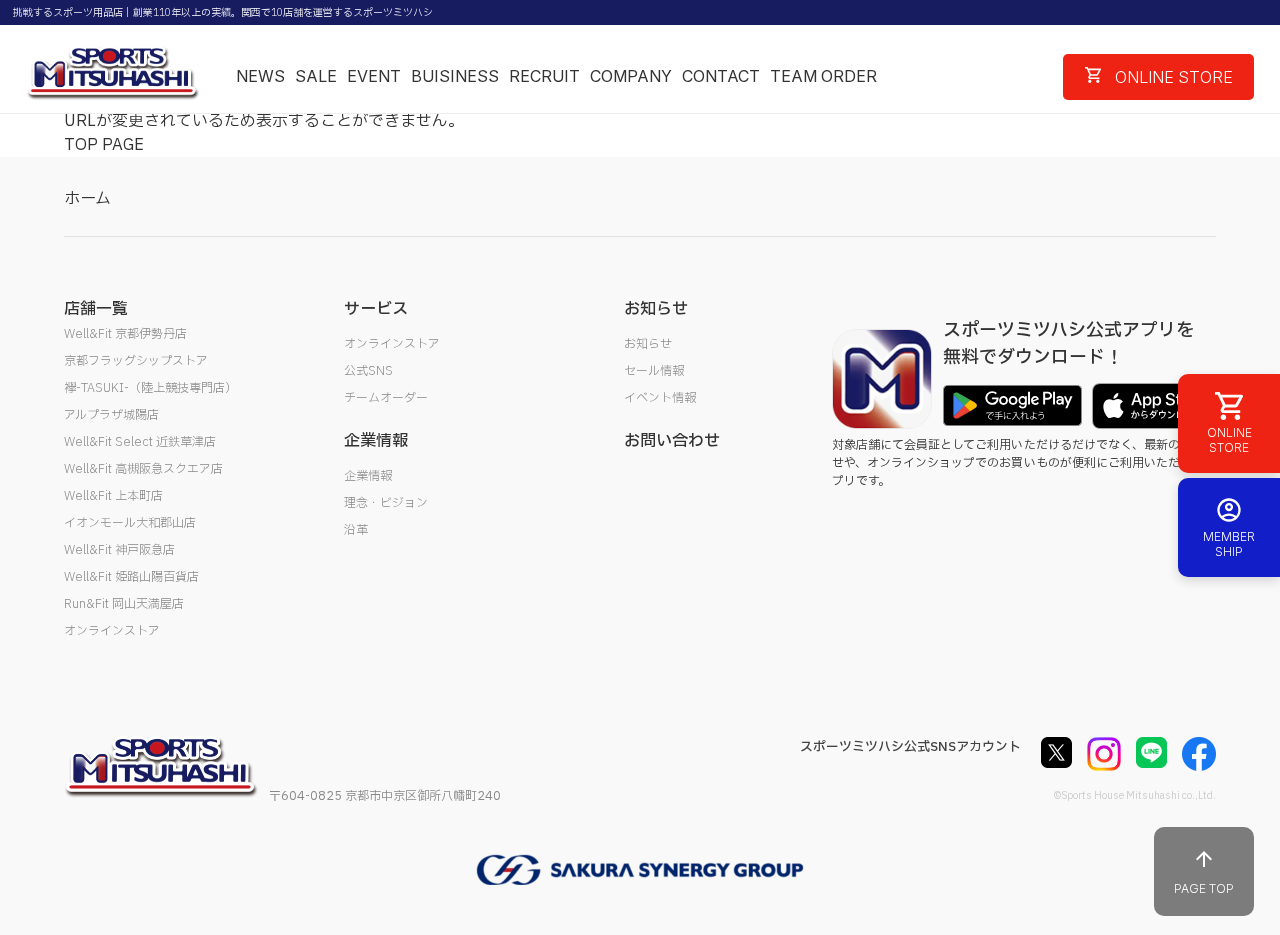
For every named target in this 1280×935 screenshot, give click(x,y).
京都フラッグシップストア (136, 361)
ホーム (87, 199)
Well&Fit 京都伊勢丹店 (125, 334)
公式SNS (368, 371)
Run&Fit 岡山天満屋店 (124, 604)
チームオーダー (386, 398)
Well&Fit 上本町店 (113, 496)
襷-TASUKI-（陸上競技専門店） (150, 388)
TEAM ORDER (823, 76)
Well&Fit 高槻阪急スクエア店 (143, 469)
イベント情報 (660, 398)
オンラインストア (112, 631)
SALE (316, 76)
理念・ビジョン (386, 503)
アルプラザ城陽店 (111, 415)
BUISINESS (455, 76)
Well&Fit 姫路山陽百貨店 (131, 577)
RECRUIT (544, 76)
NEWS (260, 76)
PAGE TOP (1204, 888)
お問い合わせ (672, 441)
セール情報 (654, 371)
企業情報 (368, 476)
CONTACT (721, 76)
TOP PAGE (104, 145)
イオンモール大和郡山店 (130, 523)
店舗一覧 (96, 309)
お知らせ (648, 344)
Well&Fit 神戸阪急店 (119, 550)
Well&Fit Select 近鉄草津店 (140, 442)
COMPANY (631, 76)
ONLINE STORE (1172, 77)
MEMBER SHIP (1229, 544)
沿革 (356, 530)
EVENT (374, 76)
